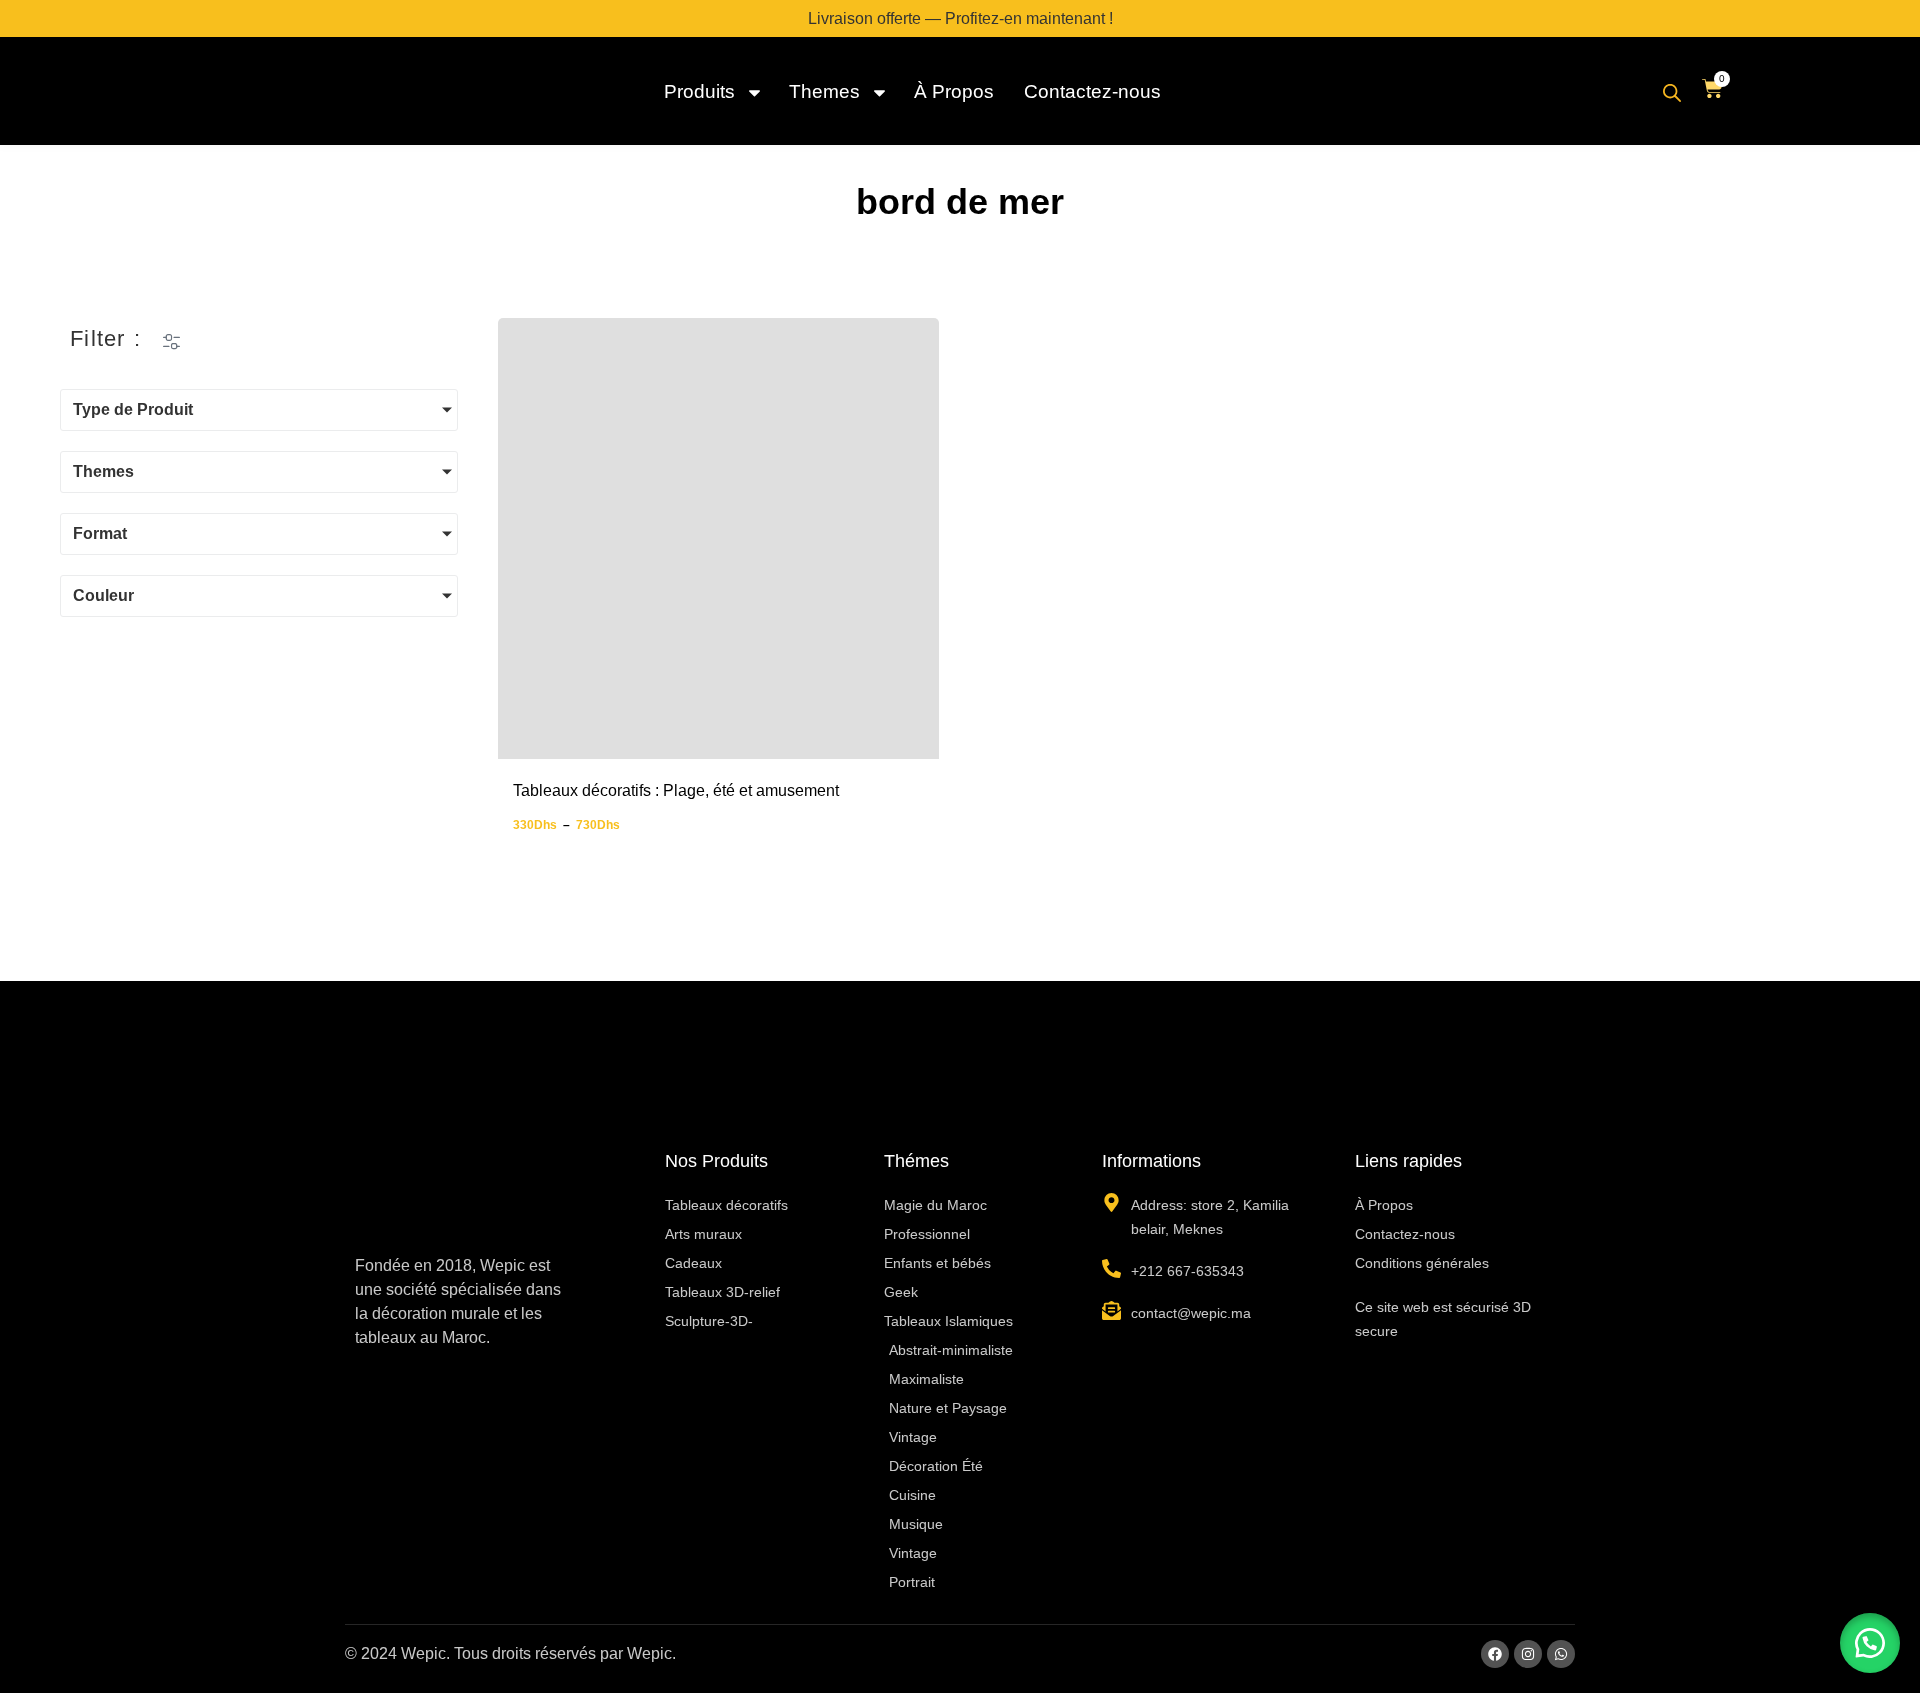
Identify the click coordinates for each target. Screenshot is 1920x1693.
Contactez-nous (1092, 91)
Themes (824, 91)
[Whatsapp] (1561, 1654)
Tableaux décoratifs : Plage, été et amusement (676, 790)
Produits (699, 91)
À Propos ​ (956, 91)
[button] (1870, 1643)
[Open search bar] (1672, 93)
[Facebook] (1495, 1654)
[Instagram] (1528, 1654)
